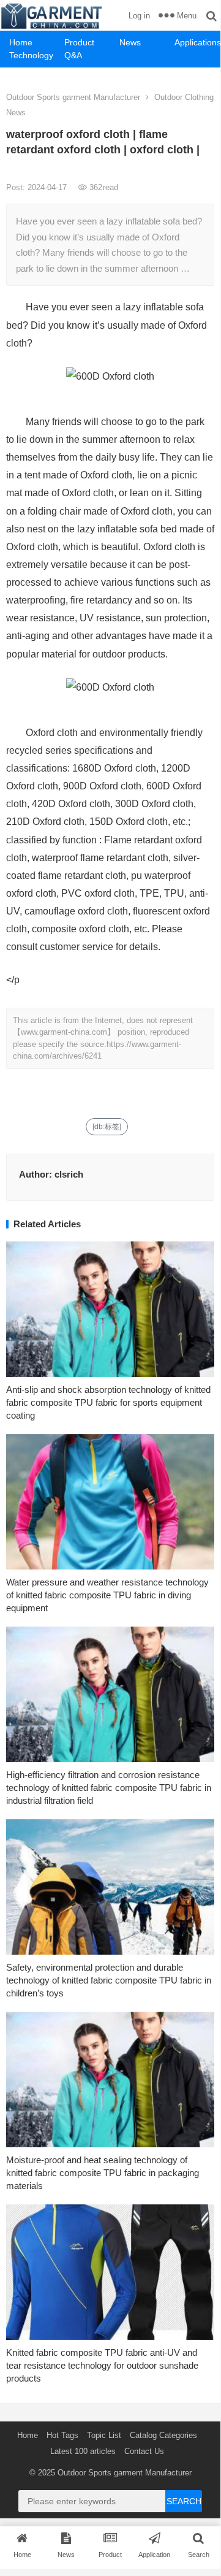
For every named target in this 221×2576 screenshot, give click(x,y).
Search (184, 2501)
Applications (197, 42)
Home (21, 42)
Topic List (104, 2435)
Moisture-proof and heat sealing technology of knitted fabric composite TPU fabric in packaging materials (103, 2173)
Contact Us (144, 2451)
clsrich (69, 1174)
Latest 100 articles (83, 2451)
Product (79, 42)
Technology (31, 55)
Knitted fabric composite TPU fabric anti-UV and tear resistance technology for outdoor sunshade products (102, 2365)
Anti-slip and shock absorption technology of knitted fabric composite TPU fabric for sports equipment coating (108, 1402)
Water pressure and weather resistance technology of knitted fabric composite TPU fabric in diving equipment (107, 1595)
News (130, 42)
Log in (139, 16)
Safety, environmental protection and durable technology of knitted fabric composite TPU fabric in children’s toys (109, 1980)
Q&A (73, 55)
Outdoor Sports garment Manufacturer (73, 97)
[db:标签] (107, 1127)
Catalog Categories (163, 2435)
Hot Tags (62, 2435)
